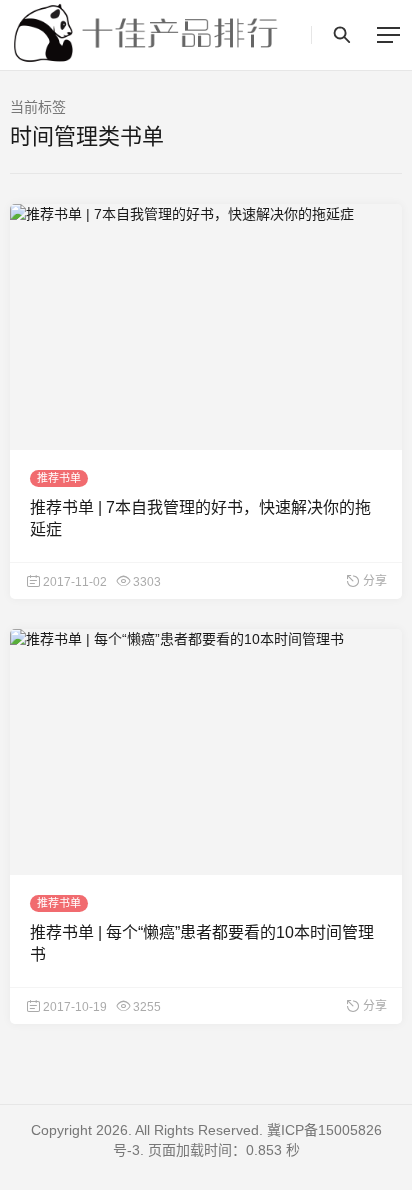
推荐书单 (59, 478)
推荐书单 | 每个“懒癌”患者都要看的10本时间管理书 (202, 943)
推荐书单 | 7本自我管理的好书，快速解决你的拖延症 (200, 518)
